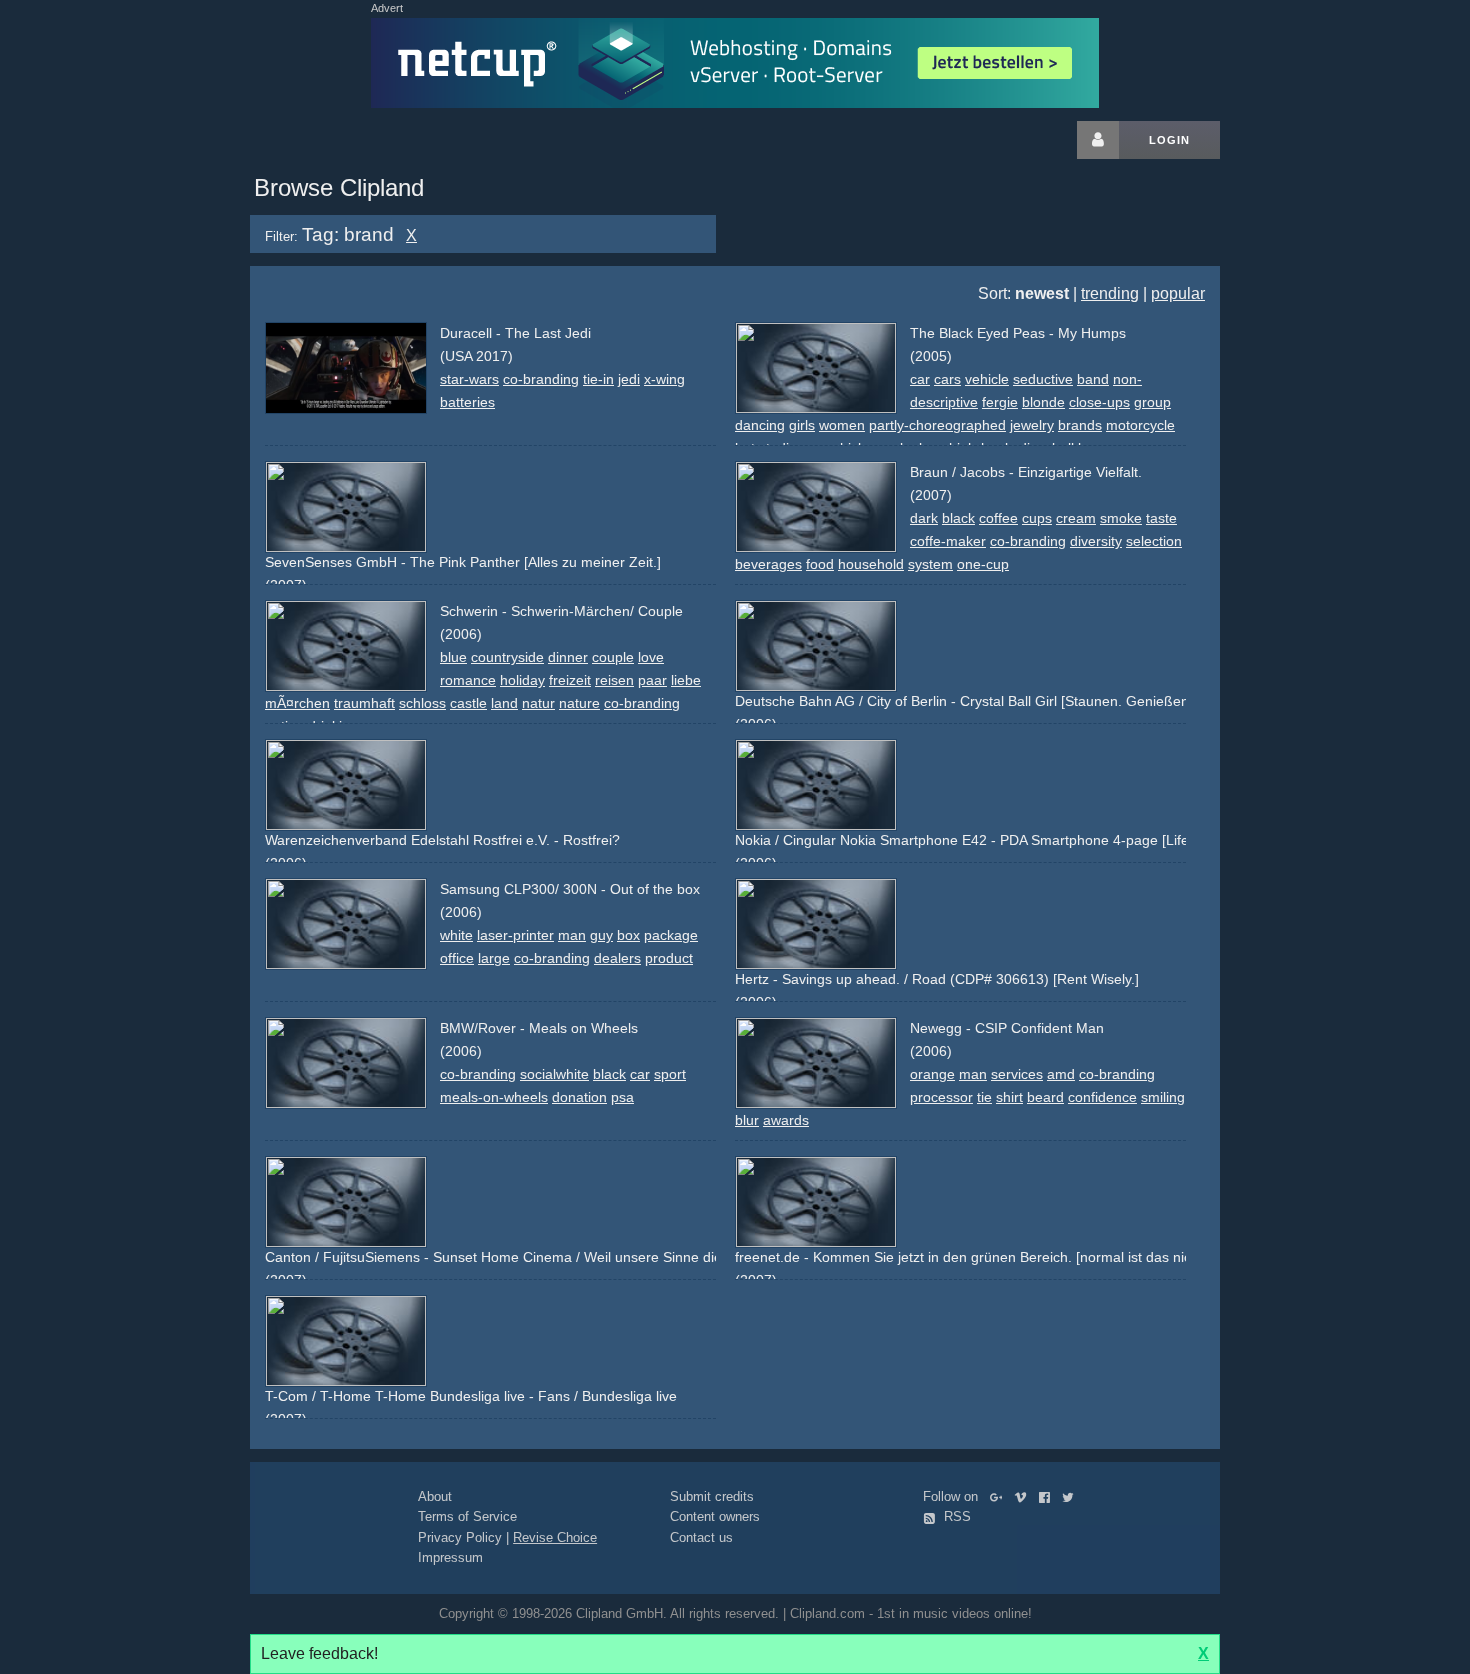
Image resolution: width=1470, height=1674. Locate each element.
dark (924, 518)
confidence (1102, 1097)
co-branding (541, 379)
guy (601, 935)
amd (1061, 1074)
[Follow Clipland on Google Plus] (1000, 1496)
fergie (1000, 402)
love (651, 657)
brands (1080, 425)
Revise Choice (555, 1537)
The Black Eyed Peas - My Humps (1018, 333)
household (871, 564)
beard (1045, 1097)
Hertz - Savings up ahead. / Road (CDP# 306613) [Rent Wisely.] (937, 979)
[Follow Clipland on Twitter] (1072, 1496)
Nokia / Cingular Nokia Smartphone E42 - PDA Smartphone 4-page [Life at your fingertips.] (1021, 840)
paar (652, 680)
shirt (1009, 1097)
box (628, 935)
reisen (614, 680)
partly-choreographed (937, 425)
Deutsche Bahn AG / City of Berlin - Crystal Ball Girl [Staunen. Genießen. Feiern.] (990, 701)
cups (1037, 518)
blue (453, 657)
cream (1076, 518)
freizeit (570, 680)
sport (670, 1074)
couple (613, 657)
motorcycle (1140, 425)
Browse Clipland (339, 187)
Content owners (715, 1516)
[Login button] (1098, 140)
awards (786, 1120)
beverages (768, 564)
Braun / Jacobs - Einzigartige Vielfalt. (1026, 472)
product (669, 958)
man (572, 935)
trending (1110, 293)
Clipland (355, 140)
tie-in (598, 379)
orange (932, 1074)
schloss (422, 703)
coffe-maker (948, 541)
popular (1178, 293)
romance (468, 680)
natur (538, 703)
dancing (760, 425)
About (435, 1496)
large (494, 958)
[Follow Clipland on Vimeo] (1024, 1496)
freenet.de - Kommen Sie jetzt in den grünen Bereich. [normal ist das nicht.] (973, 1257)
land (504, 703)
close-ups (1099, 402)
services (1017, 1074)
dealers (617, 958)
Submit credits (712, 1496)
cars (947, 379)
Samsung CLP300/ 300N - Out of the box (570, 889)
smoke (1121, 518)
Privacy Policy (460, 1537)
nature (579, 703)
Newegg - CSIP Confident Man (1007, 1028)
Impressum (450, 1557)
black (958, 518)
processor (941, 1097)
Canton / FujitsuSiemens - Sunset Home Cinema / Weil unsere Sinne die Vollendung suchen (555, 1257)
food (820, 564)
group (1152, 402)
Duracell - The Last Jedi (515, 333)
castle (468, 703)
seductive (1043, 379)
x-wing (664, 379)
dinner (568, 657)
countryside (507, 657)
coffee (998, 518)
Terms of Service (467, 1516)
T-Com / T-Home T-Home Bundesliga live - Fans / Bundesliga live (471, 1396)
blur (747, 1120)
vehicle (987, 379)
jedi (629, 379)
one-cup (983, 564)
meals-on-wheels (494, 1097)
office (457, 958)
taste (1161, 518)
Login (1169, 140)
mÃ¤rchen (297, 703)
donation (579, 1097)
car (920, 379)
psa (622, 1097)
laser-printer (515, 935)
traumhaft (364, 703)
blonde (1043, 402)
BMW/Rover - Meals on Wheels (539, 1028)
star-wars (469, 379)
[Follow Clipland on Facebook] (1048, 1496)
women (842, 425)
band (1093, 379)
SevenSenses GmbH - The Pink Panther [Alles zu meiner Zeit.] (463, 562)
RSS (955, 1516)
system (930, 564)
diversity (1096, 541)
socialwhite (554, 1074)
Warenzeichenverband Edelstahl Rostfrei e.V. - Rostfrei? (442, 840)
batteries (467, 402)
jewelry (1032, 425)
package (671, 935)
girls (802, 425)
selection (1154, 541)
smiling (1163, 1097)
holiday (522, 680)
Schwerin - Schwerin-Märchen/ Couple (561, 611)
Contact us (701, 1537)
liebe (686, 680)
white (456, 935)
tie (984, 1097)
